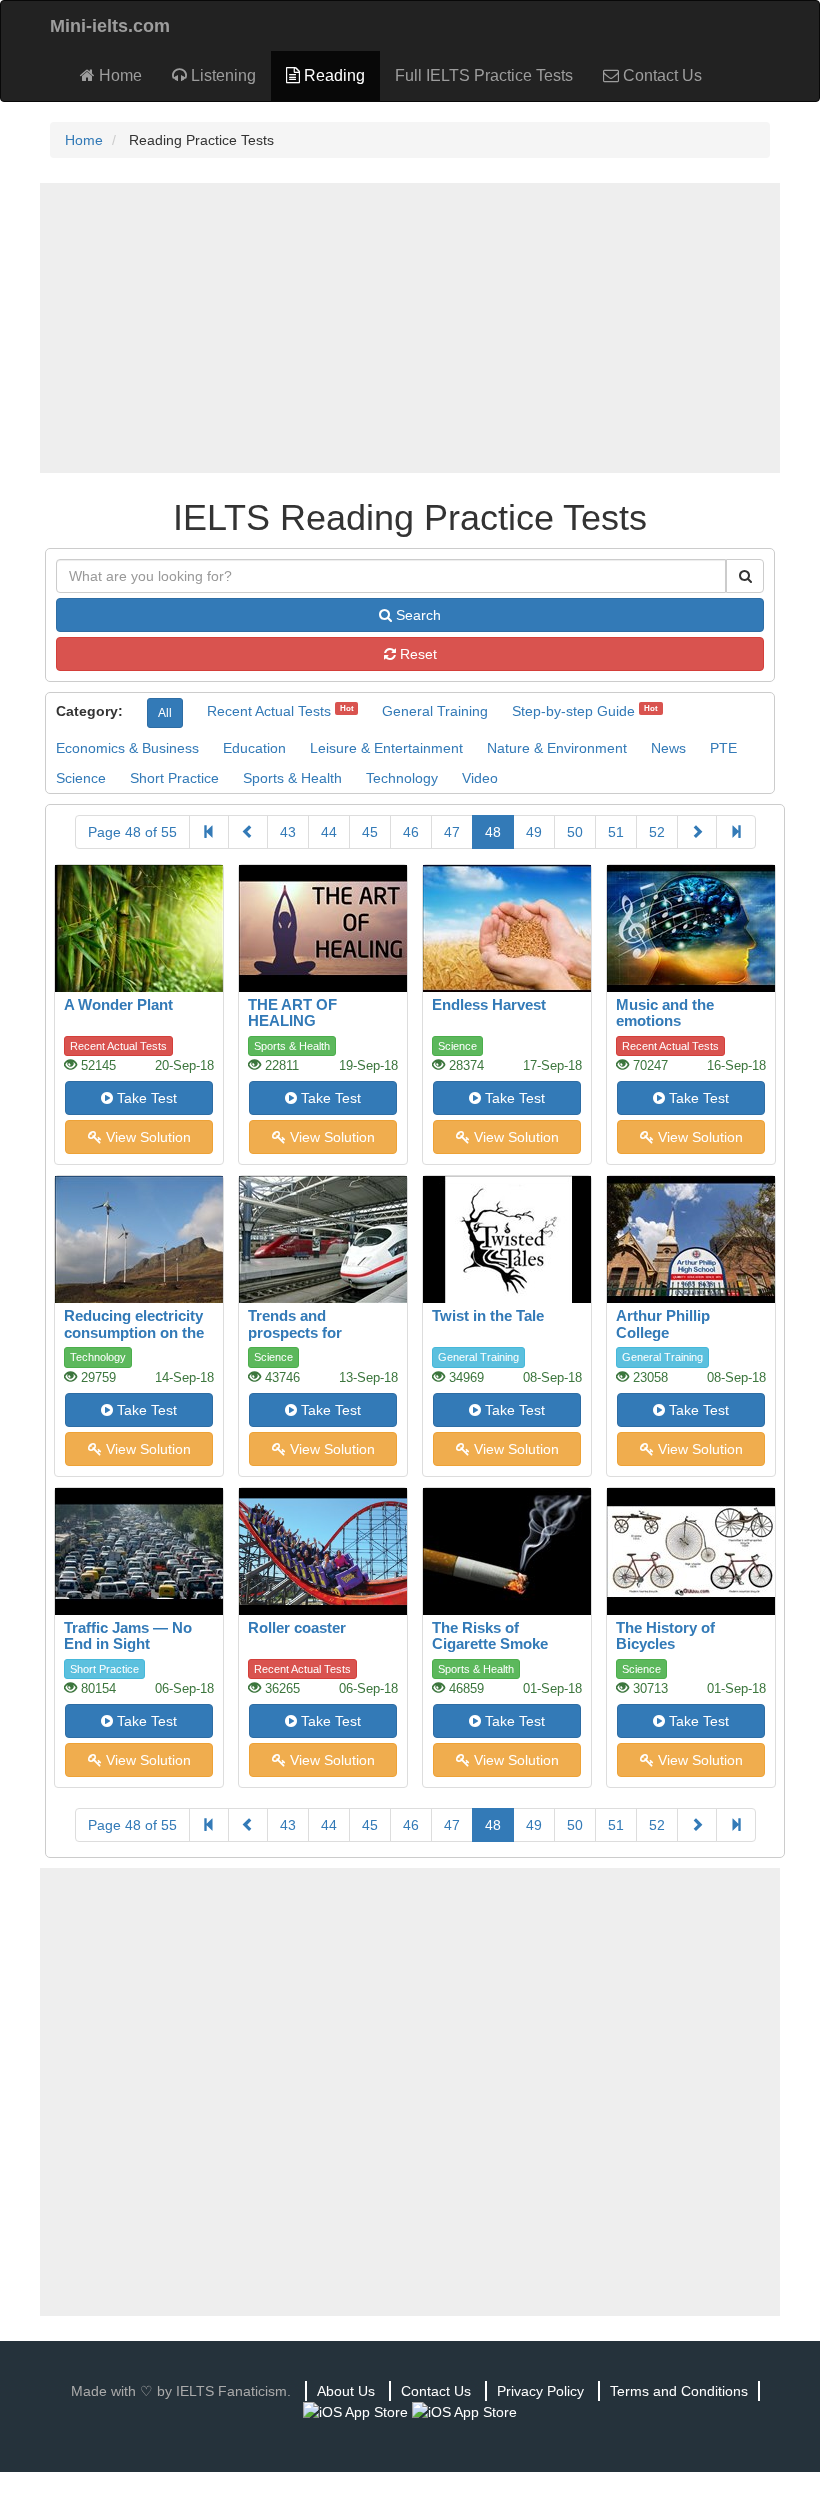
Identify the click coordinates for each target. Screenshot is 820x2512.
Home (118, 75)
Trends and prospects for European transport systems (316, 1340)
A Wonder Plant (118, 1004)
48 (493, 832)
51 (616, 832)
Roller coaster (297, 1627)
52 (657, 832)
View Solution (146, 1137)
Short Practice (174, 778)
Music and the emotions (665, 1013)
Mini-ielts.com (110, 26)
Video (480, 778)
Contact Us (660, 75)
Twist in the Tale (488, 1315)
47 (452, 832)
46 (411, 832)
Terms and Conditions (679, 2391)
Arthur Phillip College (663, 1324)
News (668, 748)
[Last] (736, 832)
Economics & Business (127, 748)
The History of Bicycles (665, 1636)
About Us (346, 2391)
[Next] (697, 832)
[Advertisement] (410, 328)
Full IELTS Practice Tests (484, 75)
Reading (332, 75)
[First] (209, 832)
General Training (435, 711)
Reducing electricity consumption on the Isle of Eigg (134, 1332)
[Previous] (248, 832)
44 (329, 832)
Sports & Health (292, 778)
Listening (221, 75)
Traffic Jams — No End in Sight (128, 1636)
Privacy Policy (540, 2391)
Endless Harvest (489, 1004)
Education (254, 748)
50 (575, 832)
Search (416, 615)
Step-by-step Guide (573, 711)
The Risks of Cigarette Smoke (490, 1636)
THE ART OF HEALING (292, 1013)
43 (288, 832)
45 (370, 832)
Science (81, 778)
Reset (416, 654)
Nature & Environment (557, 748)
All (165, 713)
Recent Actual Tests (269, 711)
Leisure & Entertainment (386, 748)
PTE (723, 748)
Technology (402, 778)
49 (534, 832)
